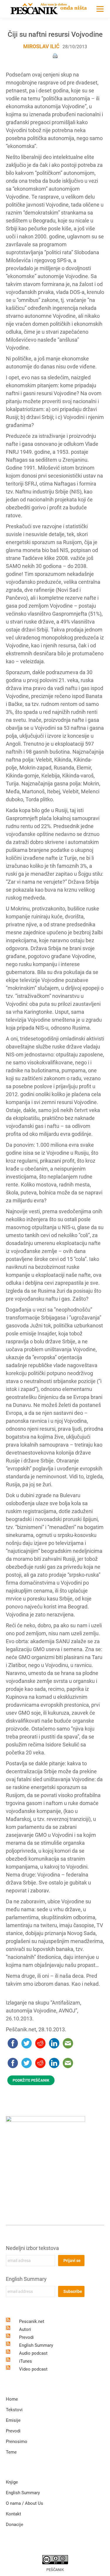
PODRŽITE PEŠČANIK (31, 2080)
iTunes (26, 2361)
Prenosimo (17, 2442)
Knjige (12, 2482)
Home (12, 2399)
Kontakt (13, 2514)
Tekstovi (14, 2410)
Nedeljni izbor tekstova (32, 2248)
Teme (11, 2452)
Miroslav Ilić (41, 46)
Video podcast (33, 2369)
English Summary (26, 2279)
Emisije (13, 2420)
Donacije (15, 2525)
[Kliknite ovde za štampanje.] (55, 55)
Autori (25, 2329)
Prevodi (26, 2337)
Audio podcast (33, 2353)
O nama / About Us (24, 2503)
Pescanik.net (32, 2321)
